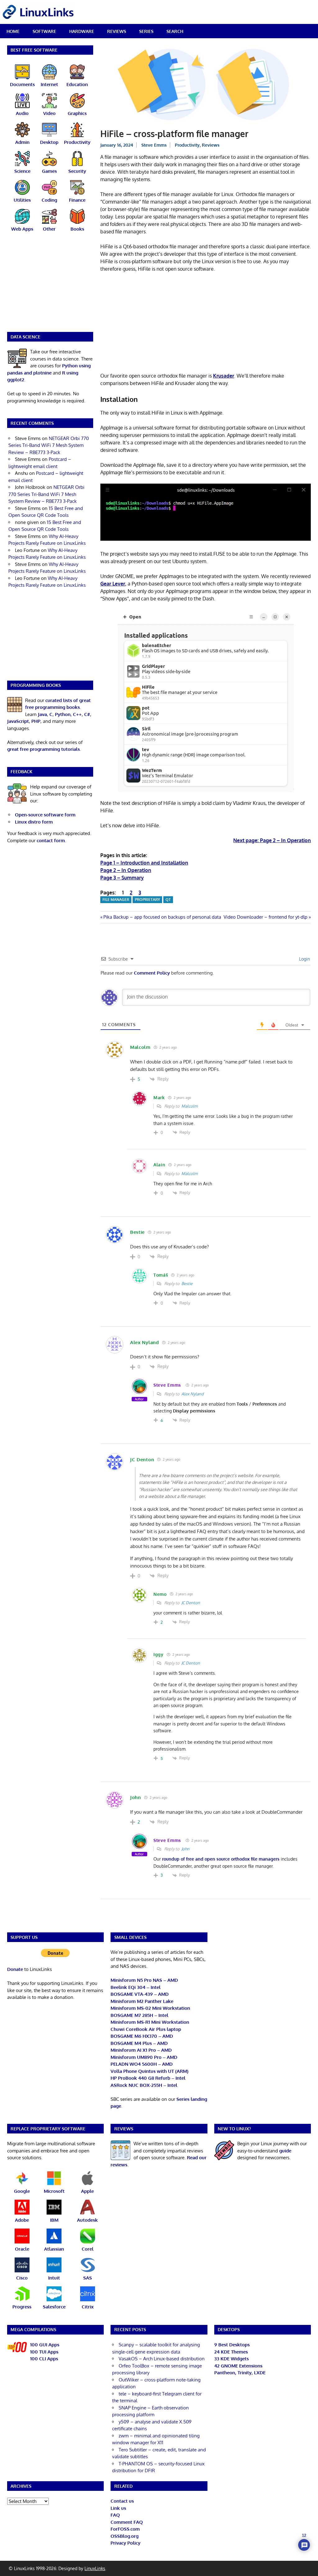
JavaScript (18, 721)
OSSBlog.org (125, 2536)
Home (13, 31)
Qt (168, 900)
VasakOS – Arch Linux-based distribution (162, 2359)
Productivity (187, 145)
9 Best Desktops (232, 2345)
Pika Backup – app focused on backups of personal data (162, 917)
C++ (77, 714)
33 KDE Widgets (232, 2359)
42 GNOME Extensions (238, 2366)
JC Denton (191, 1603)
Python (63, 714)
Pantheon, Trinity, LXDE (240, 2373)
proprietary (147, 900)
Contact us (122, 2501)
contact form (51, 840)
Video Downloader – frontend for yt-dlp (266, 917)
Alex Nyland (193, 1394)
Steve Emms (154, 145)
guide (285, 2151)
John (185, 1849)
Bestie (187, 1283)
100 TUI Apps (44, 2352)
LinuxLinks (95, 2568)
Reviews (117, 31)
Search (175, 31)
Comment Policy (152, 973)
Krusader (224, 376)
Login (304, 959)
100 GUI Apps (45, 2345)
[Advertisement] (206, 324)
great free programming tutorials (43, 749)
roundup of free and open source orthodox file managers (221, 1859)
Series (146, 31)
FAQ (115, 2515)
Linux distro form (34, 822)
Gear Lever (113, 584)
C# (87, 714)
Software (44, 31)
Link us (118, 2508)
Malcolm (189, 1106)
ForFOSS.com (125, 2529)
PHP (36, 721)
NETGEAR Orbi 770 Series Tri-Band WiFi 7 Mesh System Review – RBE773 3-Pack (49, 445)
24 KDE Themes (231, 2352)
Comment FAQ (127, 2522)
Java (42, 714)
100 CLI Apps (44, 2359)
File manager (116, 900)
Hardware (82, 31)
